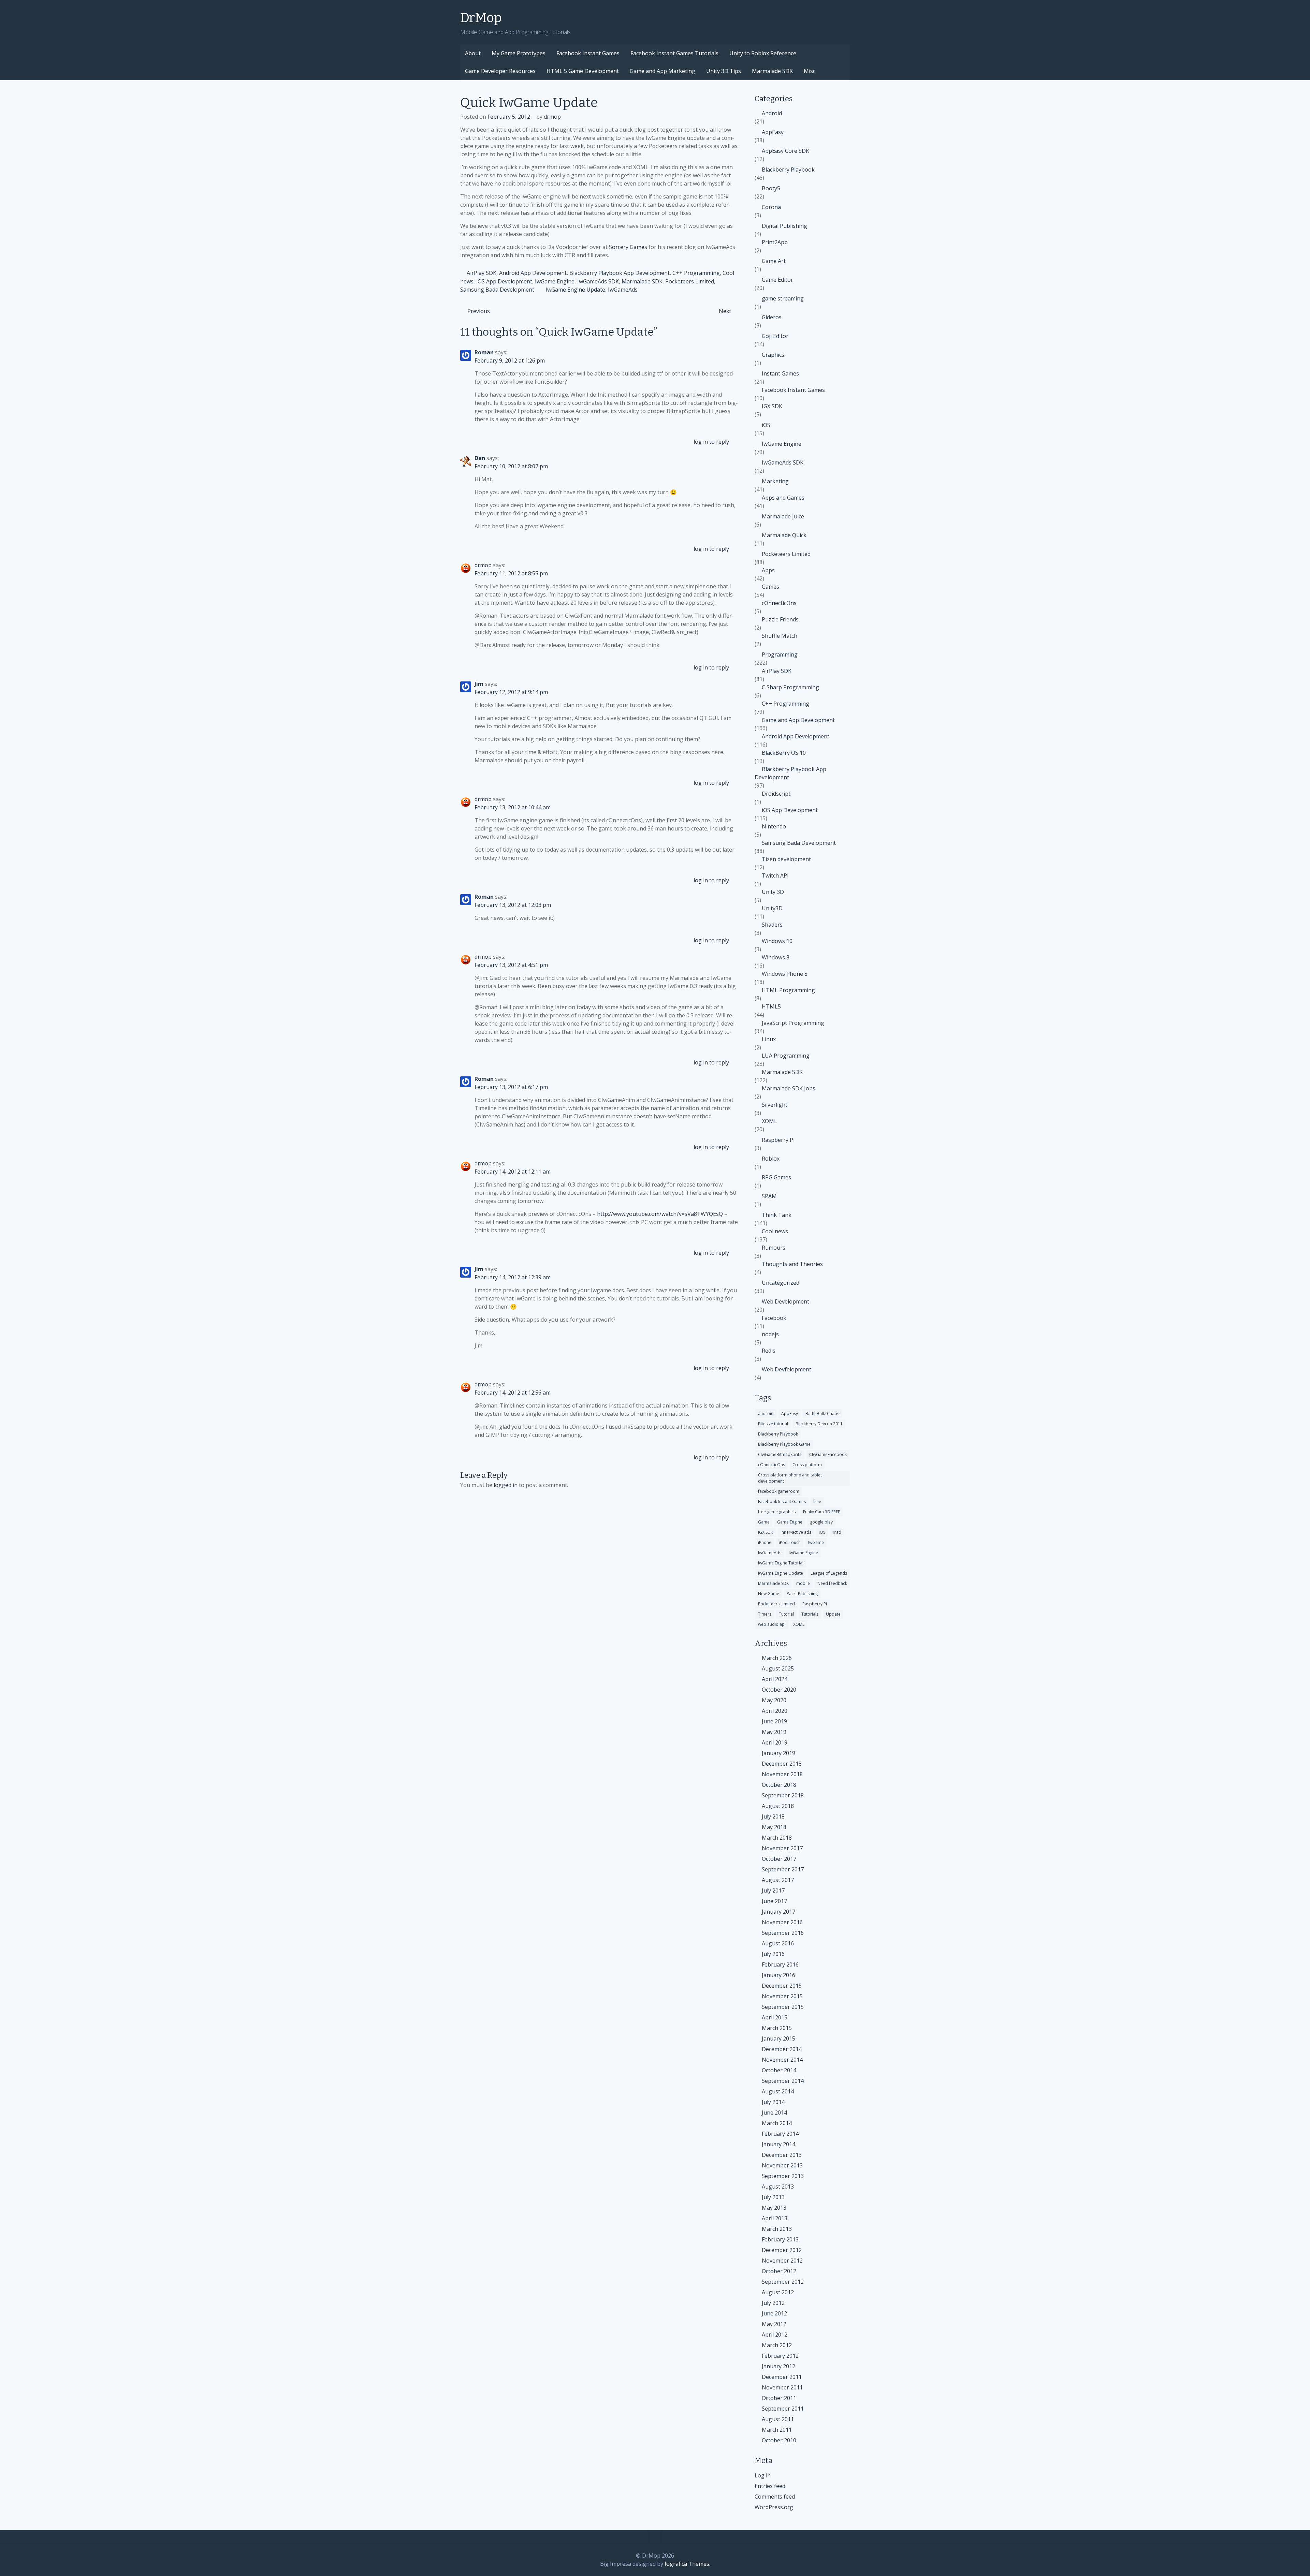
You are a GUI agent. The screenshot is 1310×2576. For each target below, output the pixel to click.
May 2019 (774, 1732)
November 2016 (782, 1922)
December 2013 (782, 2155)
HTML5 (771, 1006)
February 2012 (780, 2356)
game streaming (783, 298)
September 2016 (783, 1933)
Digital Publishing (784, 226)
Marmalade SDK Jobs (789, 1088)
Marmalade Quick (784, 535)
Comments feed (775, 2497)
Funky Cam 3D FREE (821, 1512)
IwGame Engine (555, 281)
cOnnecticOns (779, 603)
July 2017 (773, 1890)
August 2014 (778, 2091)
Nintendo (774, 826)
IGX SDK (772, 406)
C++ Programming (696, 273)
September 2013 (783, 2176)
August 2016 (778, 1943)
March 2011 (777, 2430)
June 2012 (774, 2313)
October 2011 (779, 2398)
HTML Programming (788, 990)
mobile (803, 1583)
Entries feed (770, 2486)
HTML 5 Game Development (583, 71)
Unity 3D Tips (724, 71)
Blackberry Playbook (788, 170)
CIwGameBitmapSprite (780, 1454)
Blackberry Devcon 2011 (819, 1424)
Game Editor (777, 280)
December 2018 (782, 1764)
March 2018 (777, 1838)
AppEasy (773, 132)
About (473, 53)
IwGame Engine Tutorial (781, 1563)
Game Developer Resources (500, 71)
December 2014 (782, 2049)
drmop (552, 117)
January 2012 (778, 2366)
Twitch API (775, 875)
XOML (769, 1121)
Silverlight (775, 1105)
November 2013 (782, 2165)
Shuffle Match (780, 636)
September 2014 (783, 2081)
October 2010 (779, 2440)
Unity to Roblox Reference (763, 53)
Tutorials (810, 1614)
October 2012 (779, 2271)
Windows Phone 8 (785, 974)
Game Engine (790, 1522)
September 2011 (783, 2409)
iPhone (765, 1542)
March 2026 (777, 1658)
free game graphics (777, 1512)
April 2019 (775, 1742)
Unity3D (772, 908)
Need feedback (832, 1583)
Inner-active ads (796, 1532)
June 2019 (774, 1721)
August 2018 (778, 1806)
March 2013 (777, 2229)
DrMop (481, 18)
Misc (810, 71)
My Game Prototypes (519, 53)
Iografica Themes (687, 2564)
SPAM (769, 1196)
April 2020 (775, 1711)
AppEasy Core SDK (785, 151)
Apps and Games (783, 498)
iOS (766, 425)
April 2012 (775, 2335)
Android (772, 113)
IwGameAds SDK (598, 281)
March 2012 (777, 2345)
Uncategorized (781, 1283)
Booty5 (771, 188)
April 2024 (775, 1679)
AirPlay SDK (482, 273)
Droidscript (776, 794)
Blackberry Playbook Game (784, 1444)
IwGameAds (623, 290)
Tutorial (786, 1614)
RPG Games (776, 1177)
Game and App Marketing (663, 71)
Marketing (775, 481)
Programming (780, 654)
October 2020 (779, 1690)
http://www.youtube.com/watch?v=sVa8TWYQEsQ (660, 1214)
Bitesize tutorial (773, 1424)
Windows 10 (777, 941)
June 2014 (774, 2113)
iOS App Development (504, 281)
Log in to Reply (711, 442)
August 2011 (778, 2419)
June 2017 (774, 1901)
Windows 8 (776, 957)
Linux (769, 1039)
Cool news (775, 1231)
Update (833, 1614)
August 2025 (778, 1668)
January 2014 (778, 2144)
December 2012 (782, 2250)
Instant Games (780, 373)
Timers (765, 1614)
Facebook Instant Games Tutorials (674, 53)
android (766, 1414)
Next (725, 311)
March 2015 (777, 2028)
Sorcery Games (628, 247)
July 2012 (773, 2303)
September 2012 (783, 2282)
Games (770, 587)
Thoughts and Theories (792, 1264)
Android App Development (533, 273)
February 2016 (780, 1964)
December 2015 (782, 1986)
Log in (763, 2475)
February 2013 (780, 2239)
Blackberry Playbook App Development (620, 273)
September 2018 (783, 1795)
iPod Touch (790, 1542)
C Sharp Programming (790, 687)
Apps (768, 570)
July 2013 (773, 2197)
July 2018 (773, 1816)
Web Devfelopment (787, 1369)
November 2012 (782, 2261)
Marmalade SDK (772, 71)
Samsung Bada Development (497, 290)
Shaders (772, 925)
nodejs (770, 1334)
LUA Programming (786, 1056)
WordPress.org (774, 2507)
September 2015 (783, 2007)
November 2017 (782, 1848)
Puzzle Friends (780, 619)
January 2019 (778, 1753)
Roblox (771, 1159)
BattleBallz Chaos (822, 1414)
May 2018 (774, 1827)
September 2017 (783, 1869)
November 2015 (782, 1996)
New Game (769, 1594)
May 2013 (774, 2208)
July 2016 (773, 1954)
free (817, 1502)
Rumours (774, 1248)
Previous (479, 311)
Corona (771, 207)
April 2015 (775, 2017)
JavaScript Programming (793, 1023)
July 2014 (773, 2102)
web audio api (772, 1624)
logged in (506, 1485)
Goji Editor (775, 336)
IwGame (816, 1542)
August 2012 (778, 2292)
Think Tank (777, 1215)
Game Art (774, 261)
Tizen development (786, 859)
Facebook (774, 1318)
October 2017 (779, 1859)
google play (821, 1522)
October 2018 (779, 1785)
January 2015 (778, 2038)
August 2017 (778, 1880)
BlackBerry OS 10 (784, 753)
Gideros (772, 317)
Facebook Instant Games (588, 53)
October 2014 (779, 2070)
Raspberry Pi (778, 1140)
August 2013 (778, 2187)
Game (764, 1522)
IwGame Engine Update (575, 290)
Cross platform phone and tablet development (790, 1478)
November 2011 (782, 2387)
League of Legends (829, 1573)
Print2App (775, 242)
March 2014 (777, 2123)
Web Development (785, 1301)
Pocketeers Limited (690, 281)
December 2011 (782, 2377)
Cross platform (807, 1465)
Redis (769, 1351)
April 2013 (775, 2218)
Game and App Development (798, 720)
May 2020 (774, 1700)
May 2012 (774, 2324)
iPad (837, 1532)
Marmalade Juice (783, 516)
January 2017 (778, 1912)
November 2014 (782, 2060)
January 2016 (778, 1975)
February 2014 (780, 2134)
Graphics (773, 355)
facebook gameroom (779, 1491)
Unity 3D (773, 892)
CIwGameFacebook (828, 1454)
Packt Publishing (802, 1594)
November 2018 (782, 1774)
